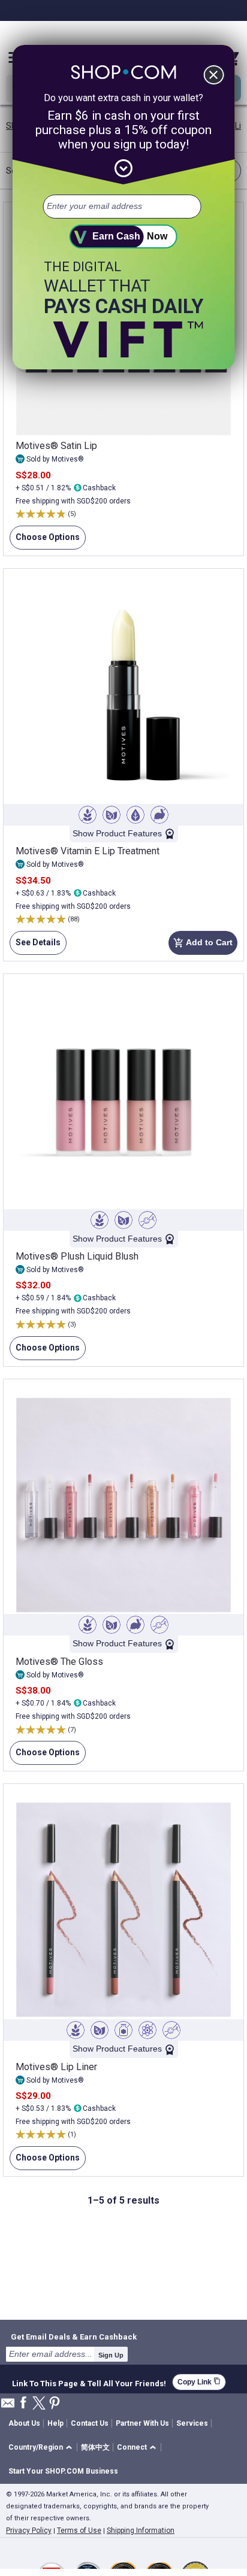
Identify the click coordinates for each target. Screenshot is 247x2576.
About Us (24, 2423)
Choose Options (45, 541)
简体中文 (95, 2447)
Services (192, 2423)
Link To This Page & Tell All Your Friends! (89, 2382)
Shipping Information (141, 2531)
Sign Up (111, 2355)
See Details (35, 946)
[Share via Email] (8, 2406)
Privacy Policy (29, 2531)
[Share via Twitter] (39, 2404)
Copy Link (199, 2382)
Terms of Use (79, 2531)
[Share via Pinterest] (55, 2404)
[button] (42, 2448)
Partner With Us (142, 2423)
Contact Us (90, 2423)
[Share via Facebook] (23, 2403)
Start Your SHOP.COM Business (63, 2471)
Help (55, 2423)
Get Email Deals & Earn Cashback (74, 2337)
